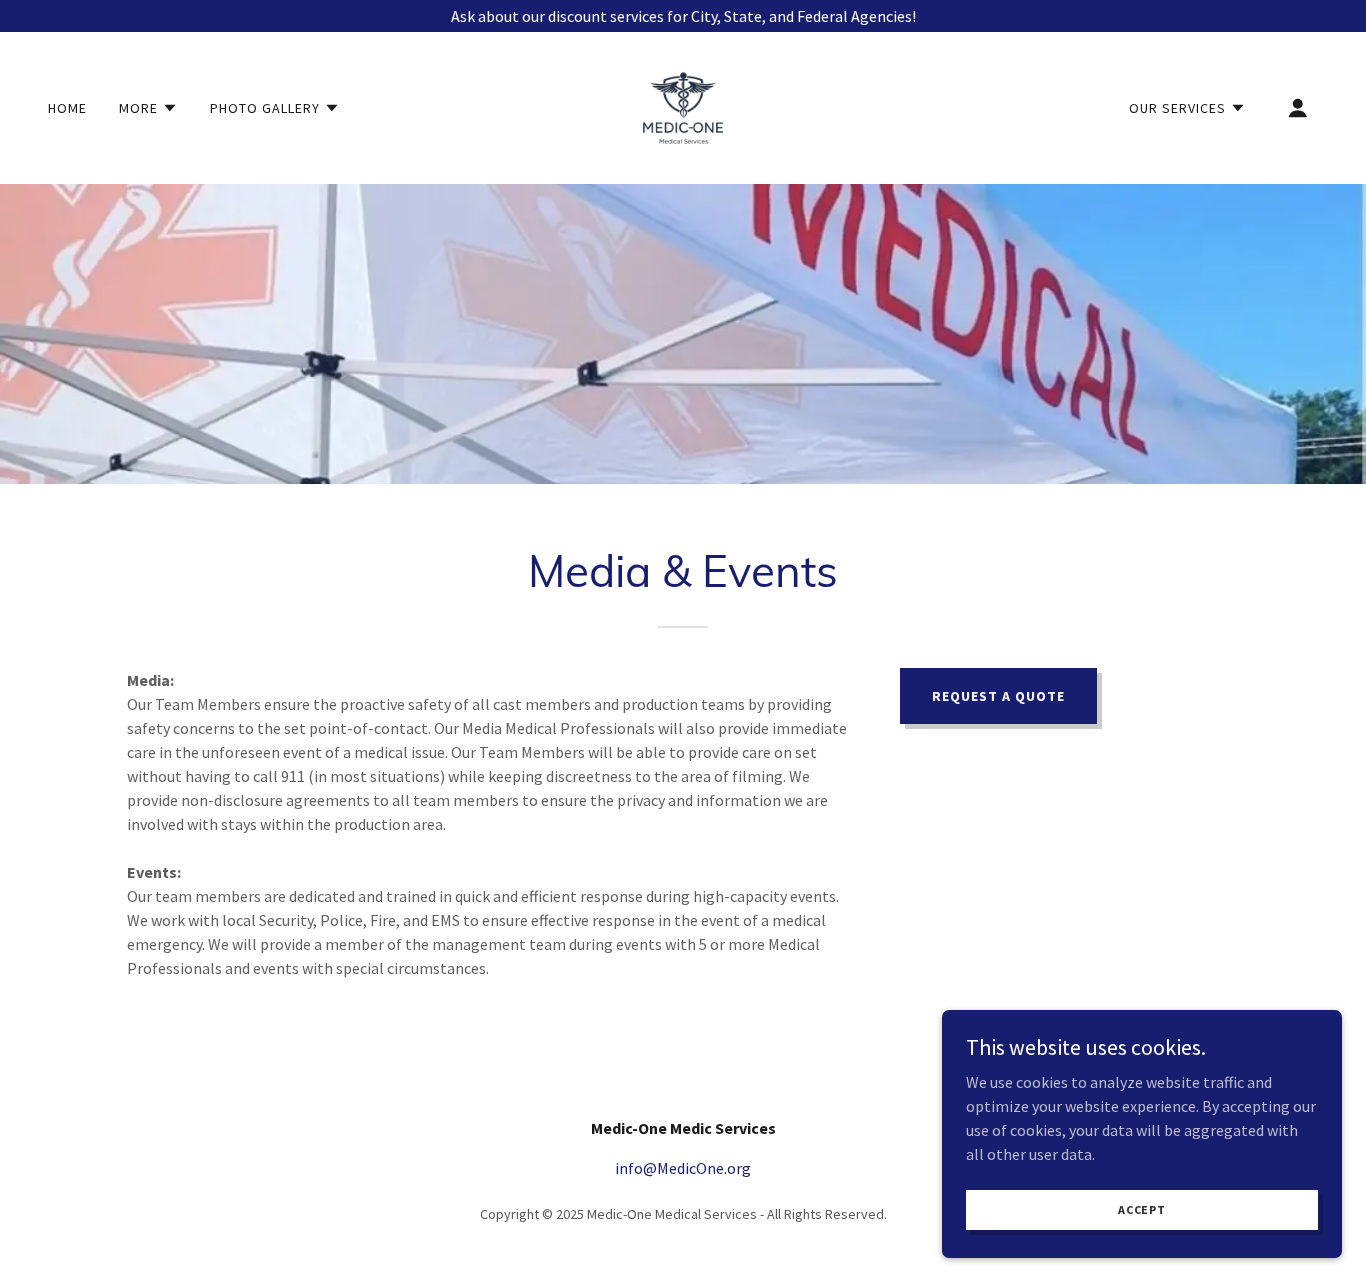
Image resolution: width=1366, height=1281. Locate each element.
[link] (683, 106)
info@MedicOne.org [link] (683, 1168)
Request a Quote (998, 696)
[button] (148, 108)
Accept (1142, 1209)
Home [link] (67, 108)
